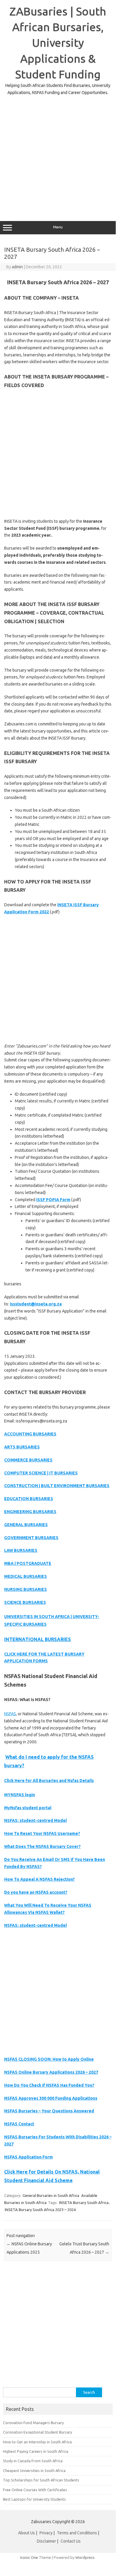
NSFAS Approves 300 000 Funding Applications (51, 2098)
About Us (27, 2533)
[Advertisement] (58, 154)
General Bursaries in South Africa (51, 2195)
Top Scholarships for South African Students (41, 2480)
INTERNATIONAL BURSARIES (38, 1639)
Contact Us (71, 2541)
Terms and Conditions (77, 2533)
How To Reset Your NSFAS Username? (42, 1833)
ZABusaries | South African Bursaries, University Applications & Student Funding (58, 43)
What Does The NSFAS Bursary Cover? (42, 1846)
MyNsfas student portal (28, 1808)
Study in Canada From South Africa (33, 2461)
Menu (58, 227)
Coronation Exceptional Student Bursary (38, 2432)
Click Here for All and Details (49, 1781)
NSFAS (10, 1714)
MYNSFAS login (20, 1795)
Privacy (46, 2533)
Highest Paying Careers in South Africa (36, 2451)
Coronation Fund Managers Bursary (33, 2423)
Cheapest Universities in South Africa (34, 2471)
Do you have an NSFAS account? (36, 1892)
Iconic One (29, 2557)
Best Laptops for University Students (34, 2499)
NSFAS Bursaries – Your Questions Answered (49, 2111)
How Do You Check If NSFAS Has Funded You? (49, 2085)
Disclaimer (46, 2541)
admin (17, 267)
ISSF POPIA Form (53, 1200)
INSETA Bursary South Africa (84, 2203)
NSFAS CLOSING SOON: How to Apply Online (49, 2059)
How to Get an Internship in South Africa (37, 2442)
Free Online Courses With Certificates (35, 2490)
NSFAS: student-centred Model (35, 1820)
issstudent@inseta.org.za (36, 1304)
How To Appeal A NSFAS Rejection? (39, 1879)
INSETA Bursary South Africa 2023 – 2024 (40, 2210)
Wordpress (85, 2557)
